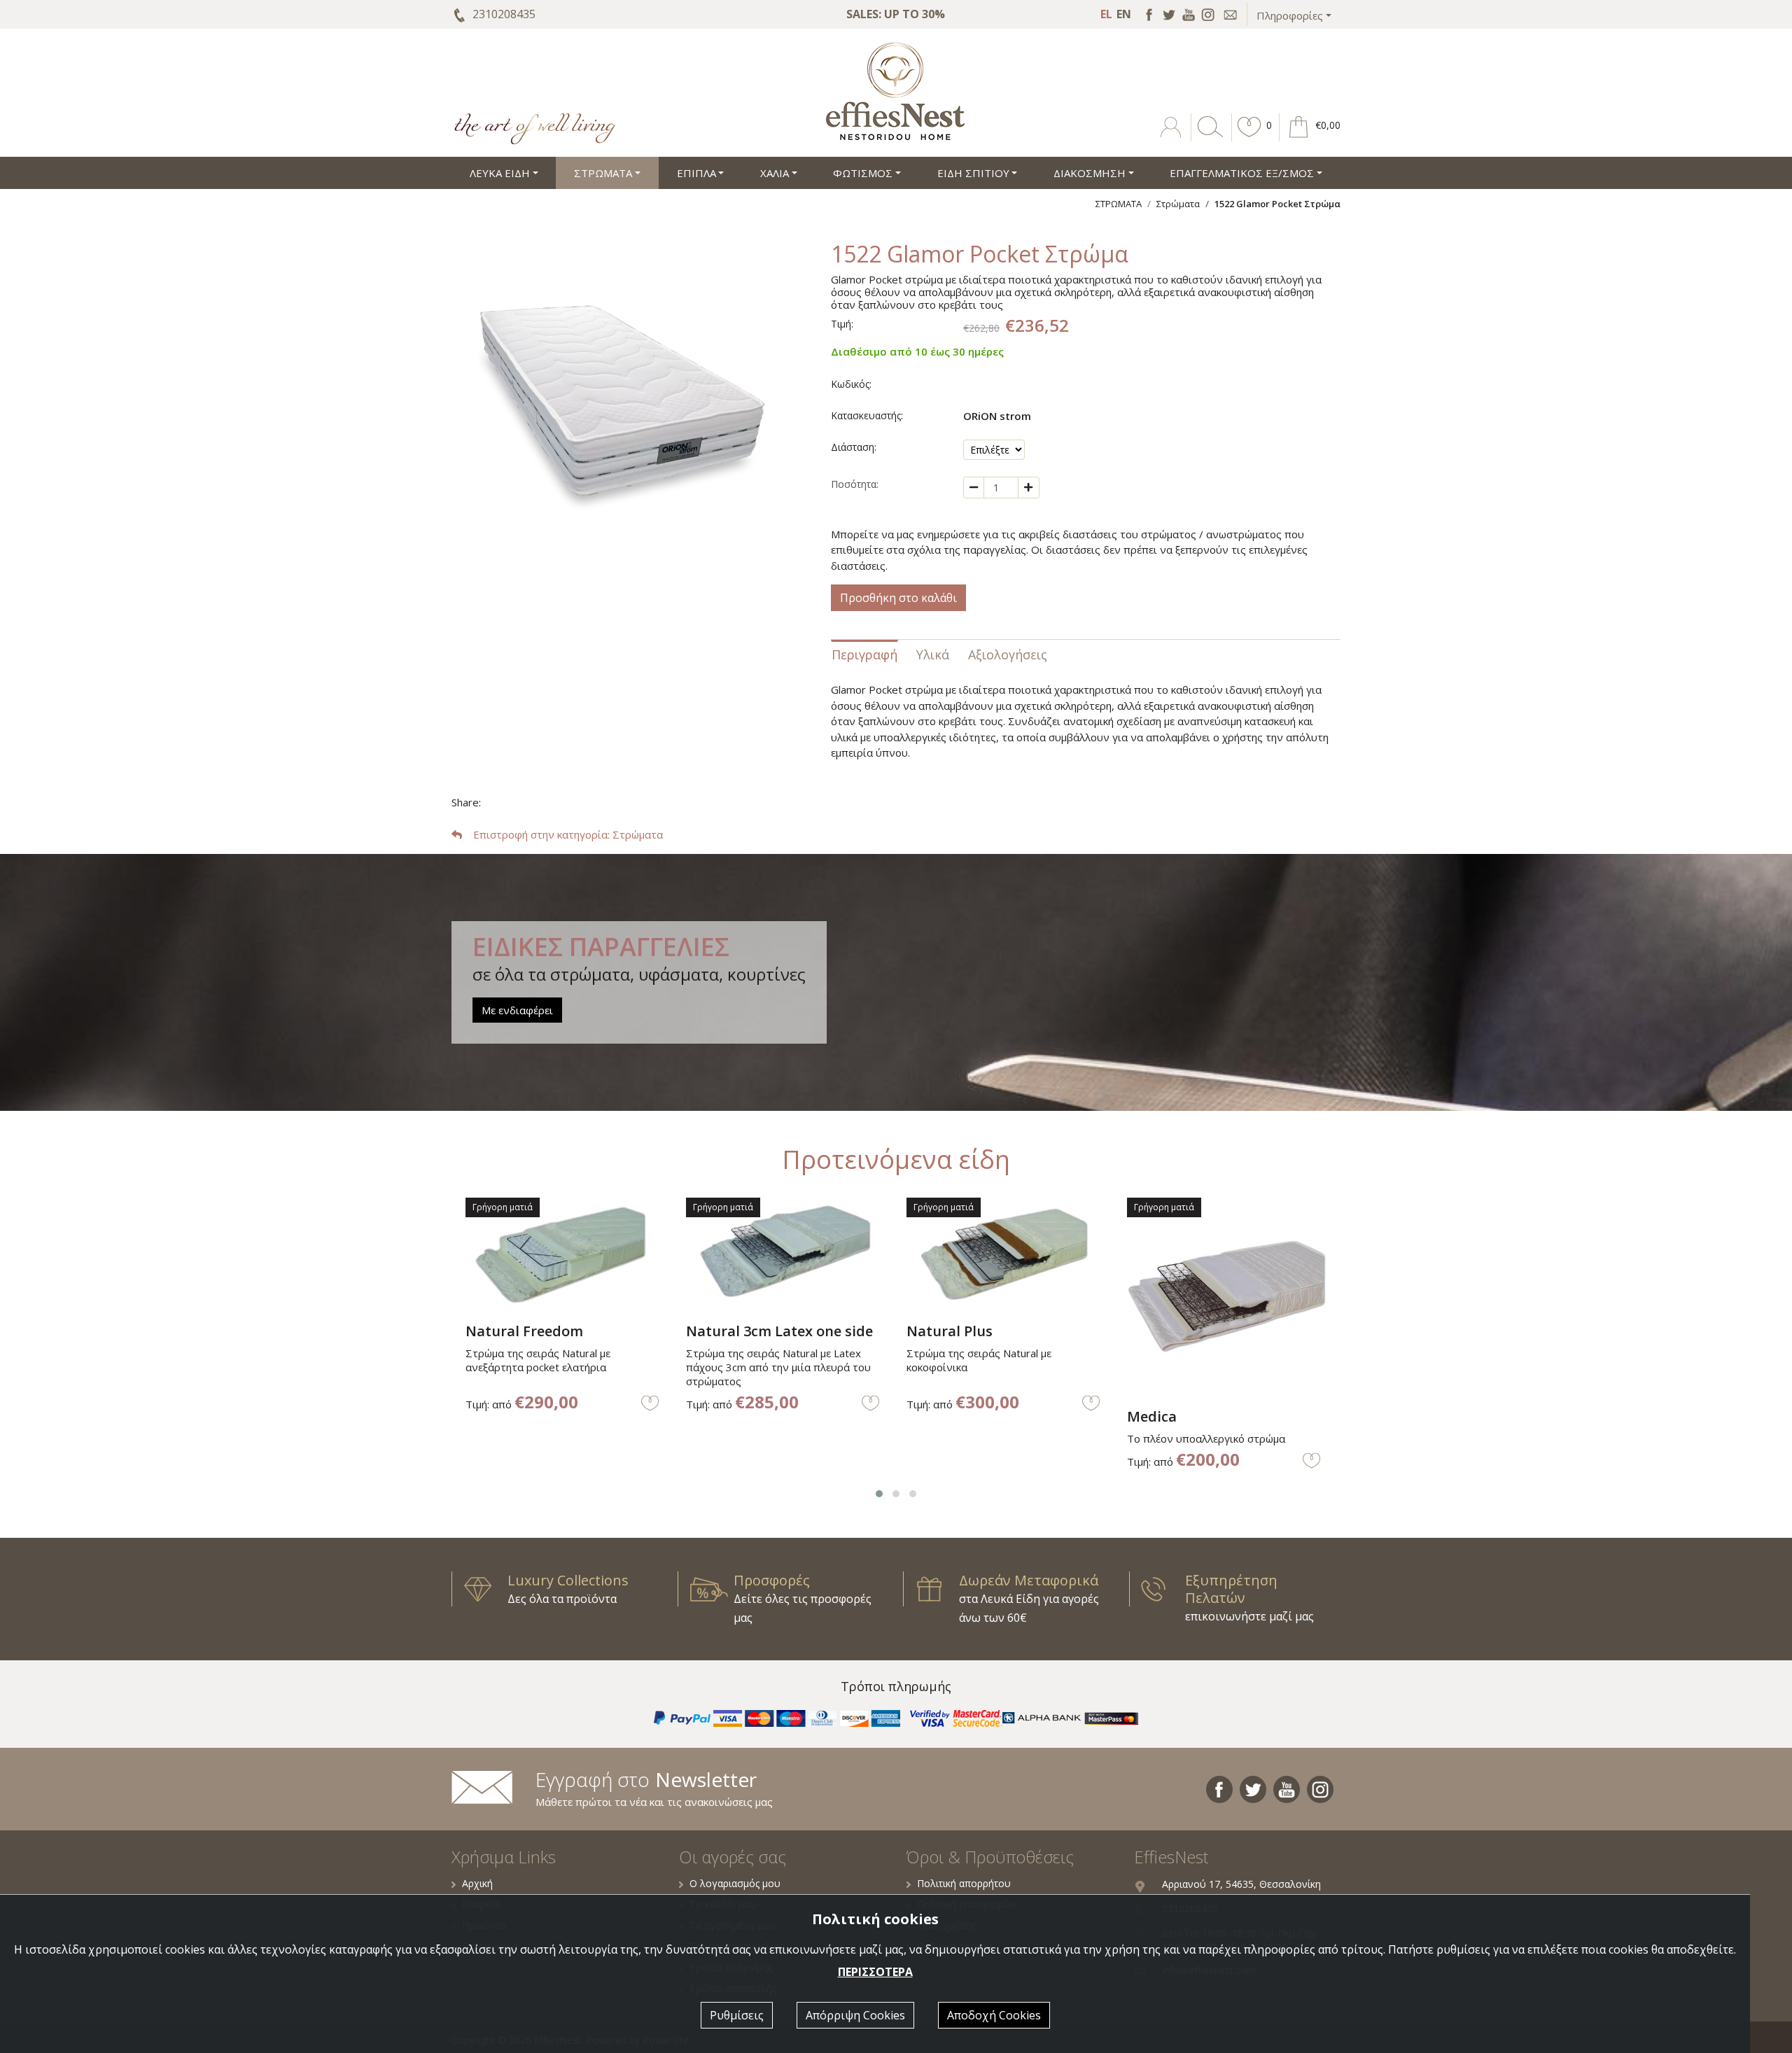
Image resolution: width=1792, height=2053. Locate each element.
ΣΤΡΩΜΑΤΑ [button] (603, 173)
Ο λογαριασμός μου (735, 1883)
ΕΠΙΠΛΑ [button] (696, 173)
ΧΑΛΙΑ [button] (775, 173)
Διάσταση (853, 447)
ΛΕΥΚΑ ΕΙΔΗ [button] (500, 173)
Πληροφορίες (1290, 15)
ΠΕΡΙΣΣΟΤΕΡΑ (875, 1972)
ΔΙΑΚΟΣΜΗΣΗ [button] (1090, 173)
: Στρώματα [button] (568, 834)
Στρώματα (1178, 204)
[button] (1249, 137)
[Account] (1172, 137)
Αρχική (477, 1883)
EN (1124, 14)
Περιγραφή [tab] (864, 654)
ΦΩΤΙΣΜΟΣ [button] (863, 173)
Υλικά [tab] (933, 654)
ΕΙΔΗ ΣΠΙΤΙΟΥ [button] (973, 173)
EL (1106, 14)
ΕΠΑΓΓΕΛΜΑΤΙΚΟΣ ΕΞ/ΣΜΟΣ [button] (1242, 173)
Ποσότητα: (855, 484)
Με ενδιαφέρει (517, 1010)
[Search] (1207, 137)
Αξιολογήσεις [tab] (1008, 654)
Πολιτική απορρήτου (964, 1883)
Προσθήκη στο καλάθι (898, 598)
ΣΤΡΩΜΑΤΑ (1119, 204)
